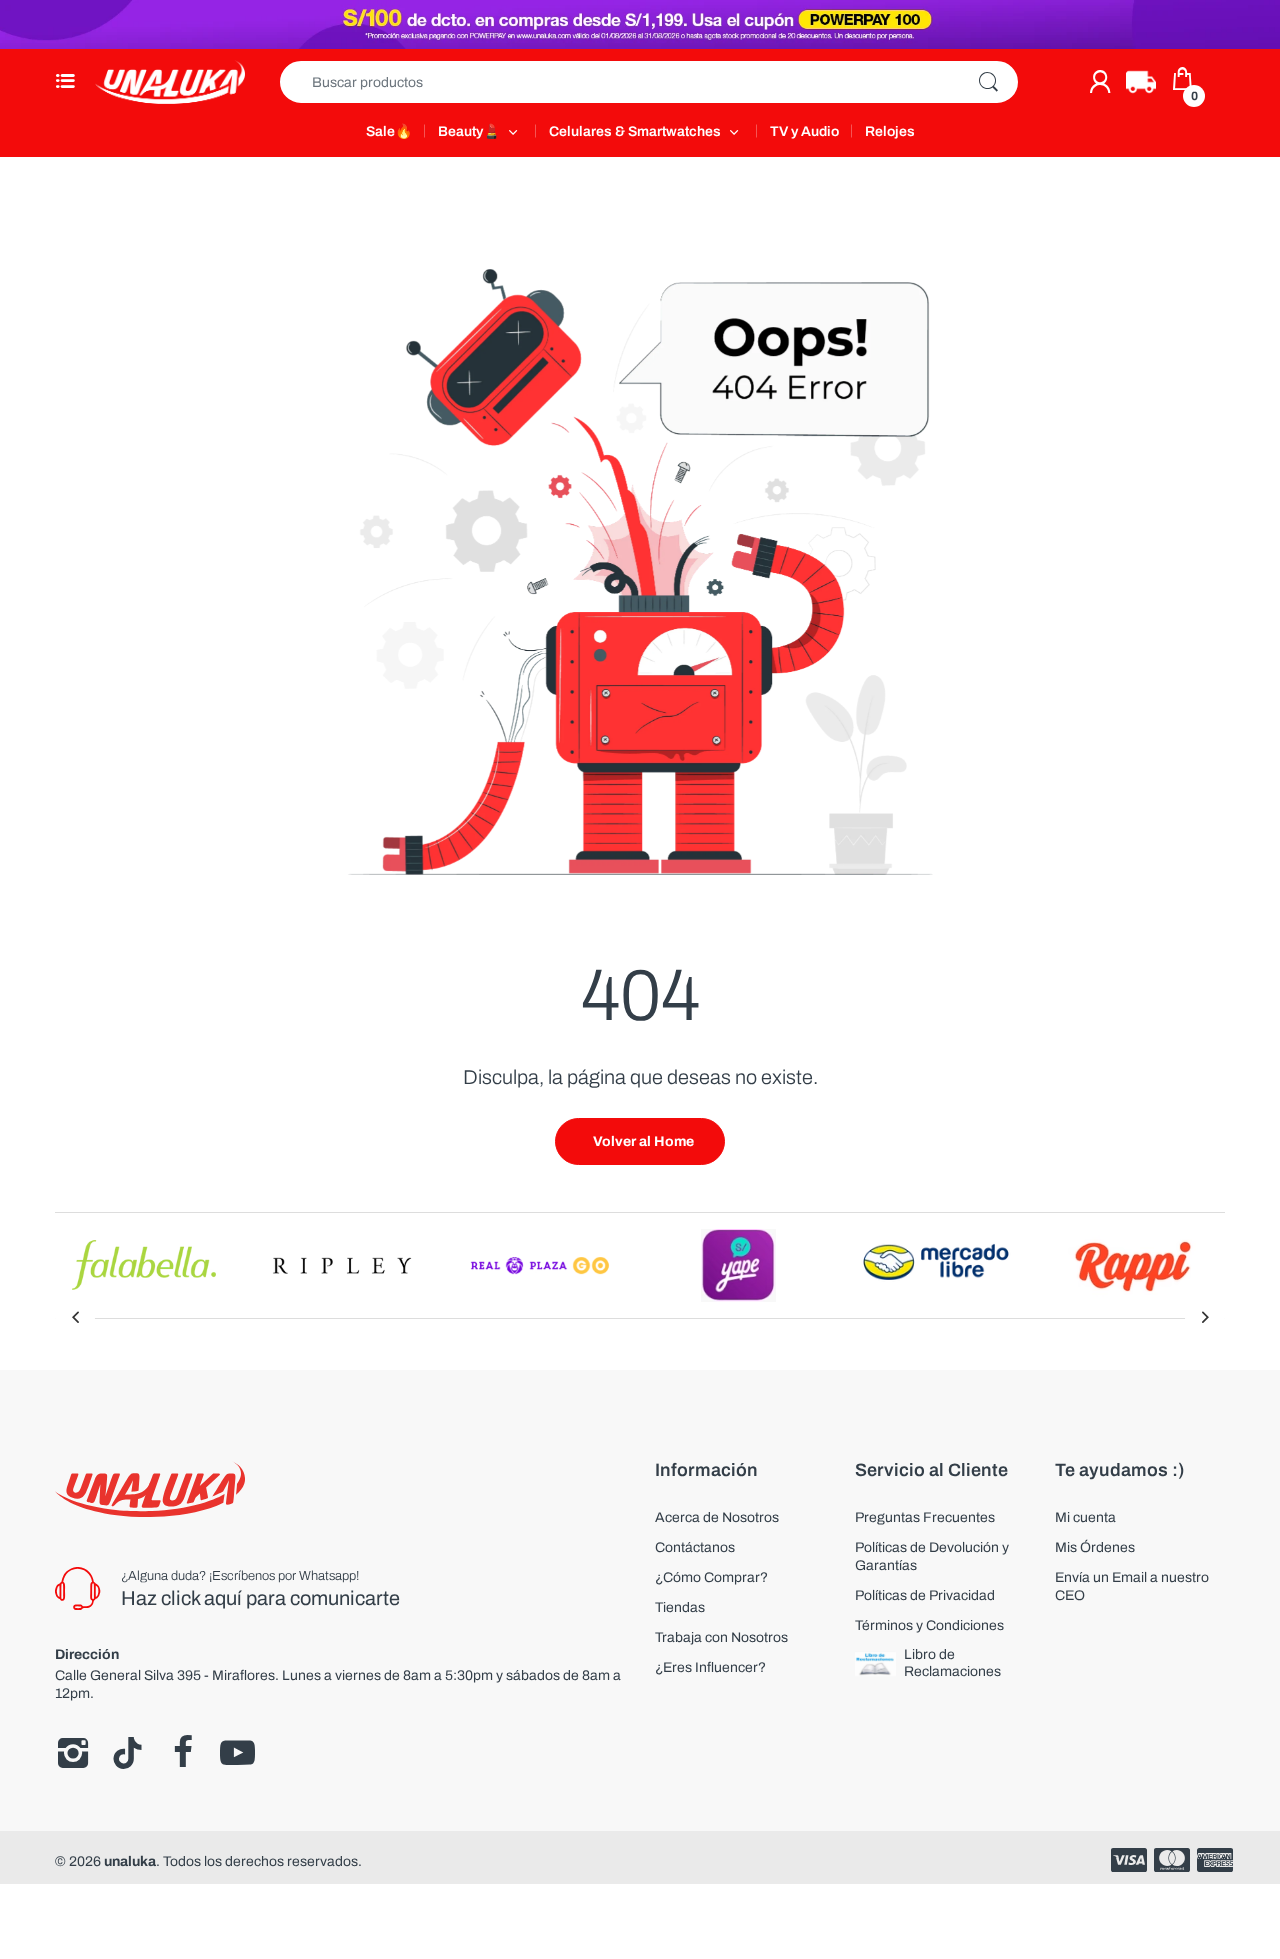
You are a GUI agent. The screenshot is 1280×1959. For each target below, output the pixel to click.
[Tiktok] (127, 1753)
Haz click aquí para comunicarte (260, 1598)
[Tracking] (1141, 82)
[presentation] (75, 1318)
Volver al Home (643, 1141)
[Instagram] (72, 1753)
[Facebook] (182, 1753)
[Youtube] (237, 1753)
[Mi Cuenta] (1100, 82)
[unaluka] (170, 82)
